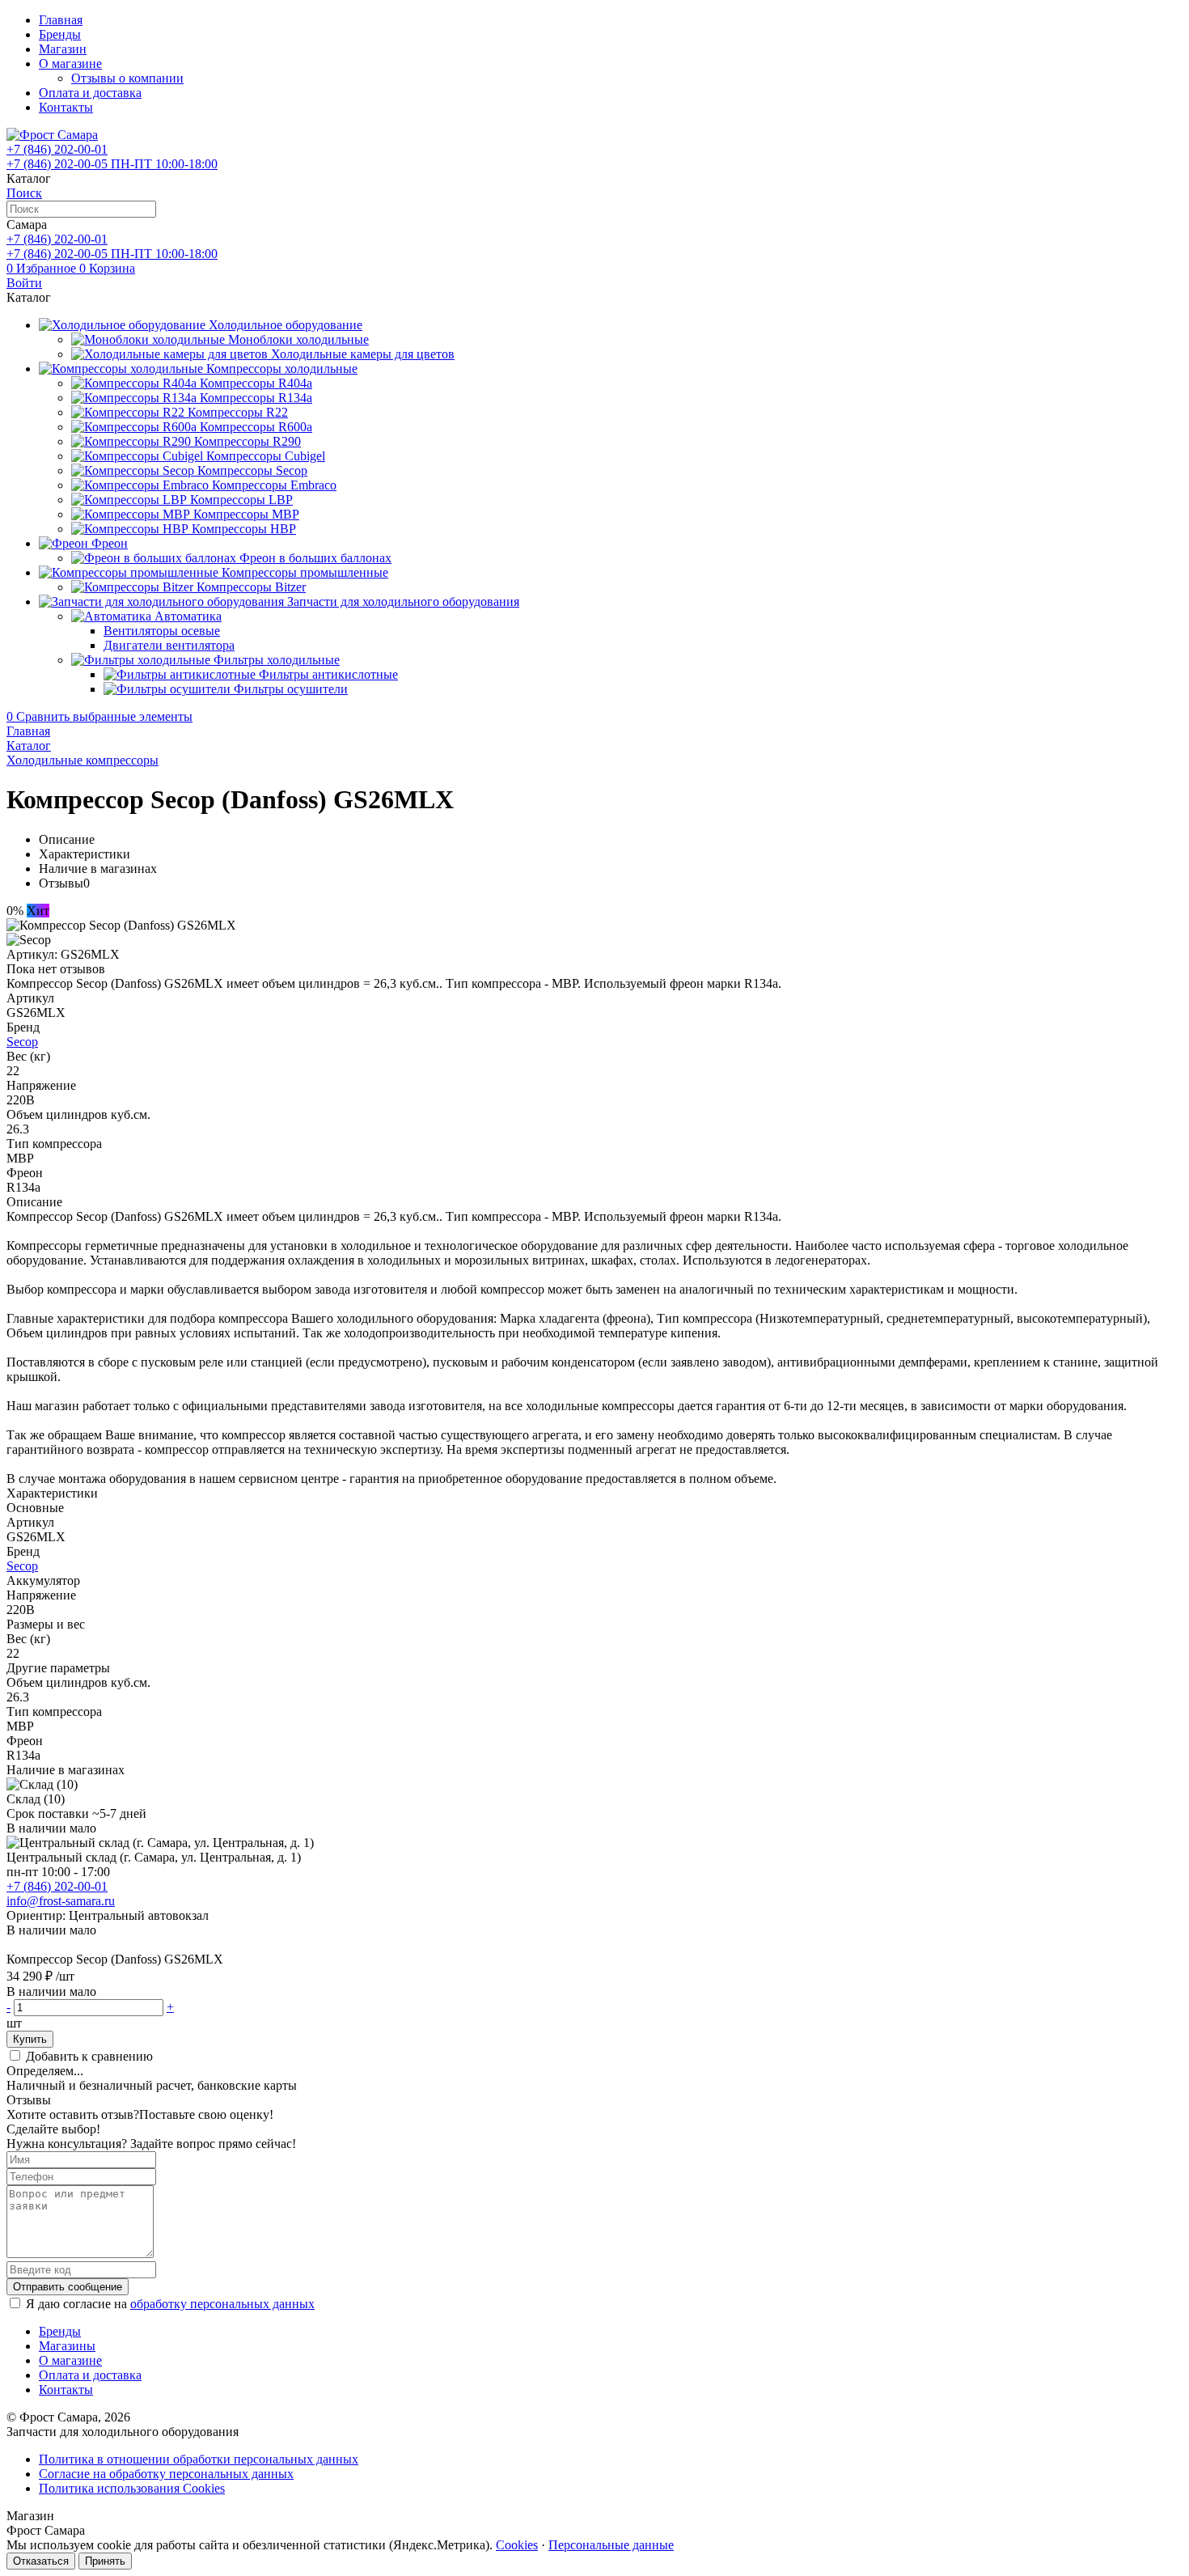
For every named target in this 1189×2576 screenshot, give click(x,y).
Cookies (517, 2545)
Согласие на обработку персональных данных (166, 2474)
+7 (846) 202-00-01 (57, 1886)
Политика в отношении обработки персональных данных (199, 2459)
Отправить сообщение (68, 2287)
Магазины (67, 2346)
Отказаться (41, 2561)
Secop (22, 1042)
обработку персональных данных (222, 2304)
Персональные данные (611, 2545)
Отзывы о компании (127, 78)
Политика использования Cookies (132, 2488)
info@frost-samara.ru (61, 1901)
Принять (105, 2561)
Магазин (63, 49)
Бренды (60, 34)
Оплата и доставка (90, 93)
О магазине (70, 64)
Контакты (66, 107)
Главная (61, 20)
